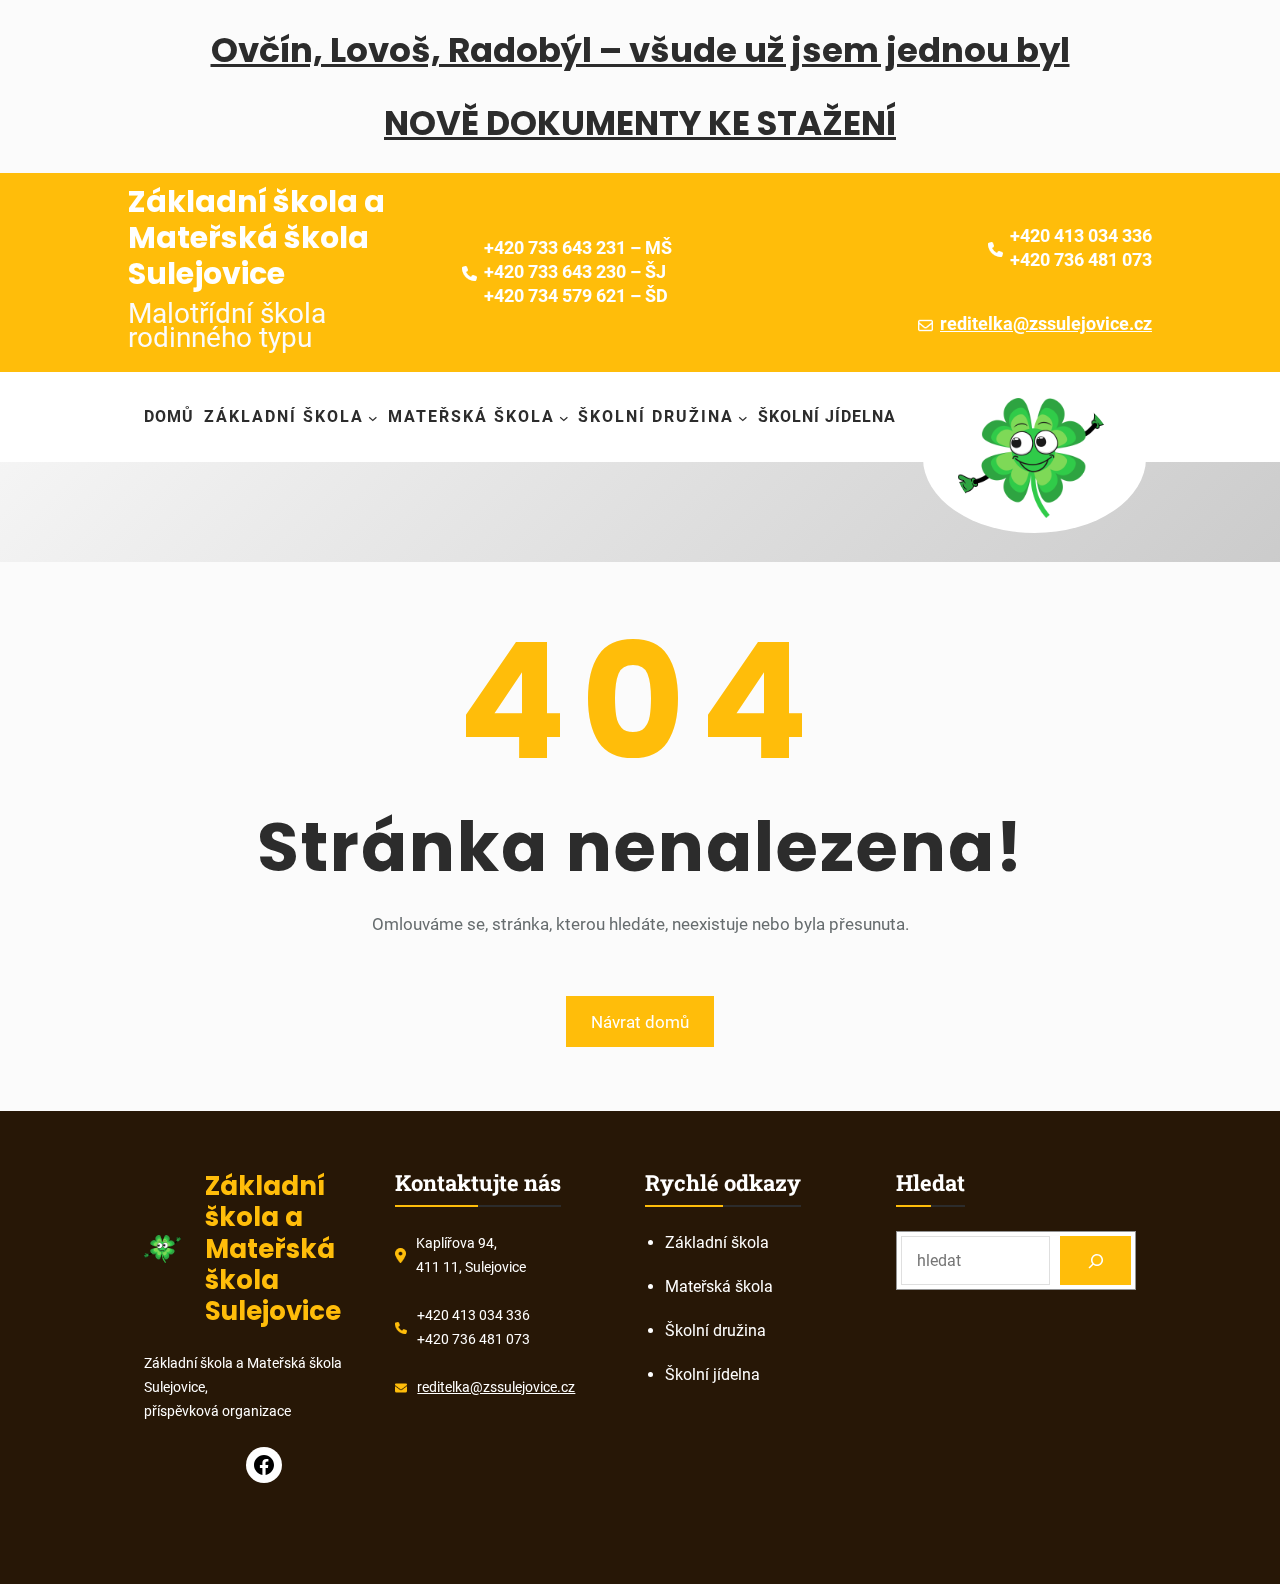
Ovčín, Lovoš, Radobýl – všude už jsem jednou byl (640, 50)
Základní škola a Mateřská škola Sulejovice (256, 237)
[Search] (1095, 1260)
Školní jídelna (712, 1374)
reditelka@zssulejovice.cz (1046, 323)
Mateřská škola (719, 1286)
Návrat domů (640, 1022)
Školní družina (715, 1330)
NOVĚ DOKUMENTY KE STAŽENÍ (640, 123)
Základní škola (717, 1242)
